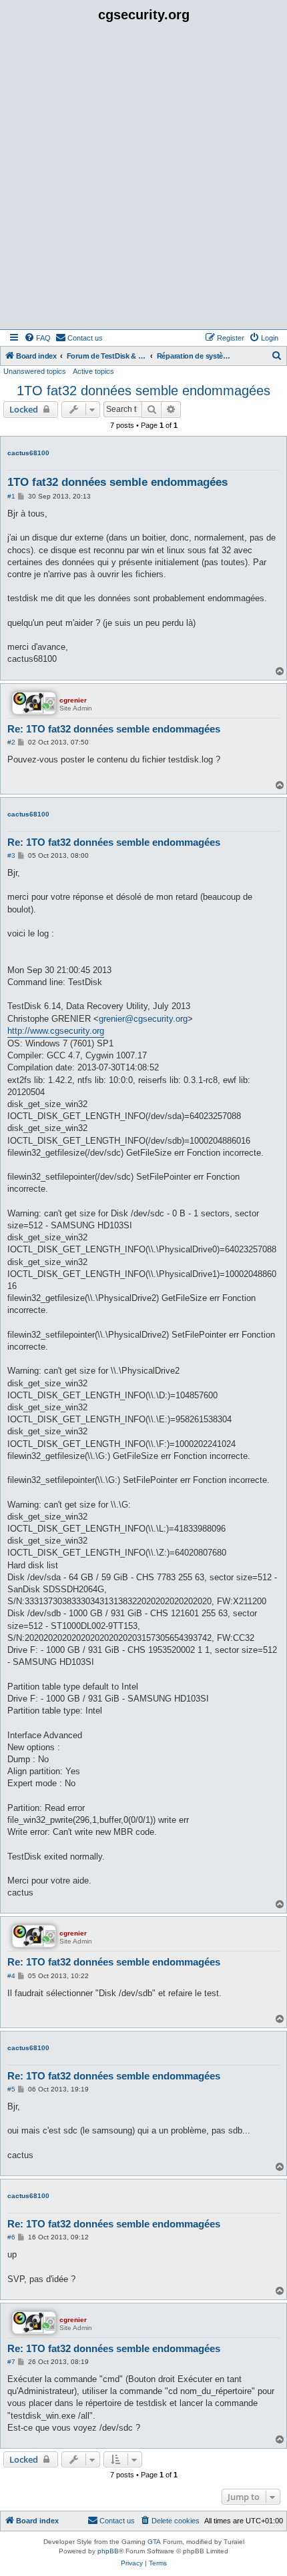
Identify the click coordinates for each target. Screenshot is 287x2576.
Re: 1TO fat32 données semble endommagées (114, 729)
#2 (11, 742)
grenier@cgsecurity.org (143, 1019)
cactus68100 (28, 453)
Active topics (93, 371)
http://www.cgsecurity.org (56, 1031)
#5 (11, 2089)
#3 (11, 855)
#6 (11, 2237)
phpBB (108, 2551)
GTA (154, 2542)
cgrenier (73, 700)
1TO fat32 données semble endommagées (143, 391)
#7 (11, 2362)
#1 (11, 496)
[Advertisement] (143, 179)
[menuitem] (37, 338)
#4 (11, 1976)
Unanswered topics (35, 371)
